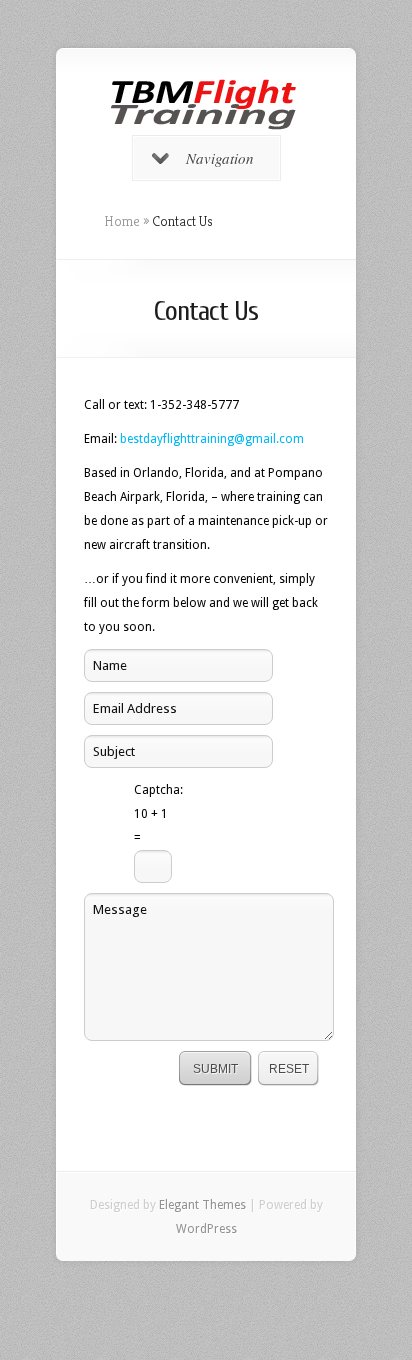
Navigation (220, 158)
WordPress (206, 1229)
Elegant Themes (202, 1205)
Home (122, 221)
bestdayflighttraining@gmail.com (212, 439)
